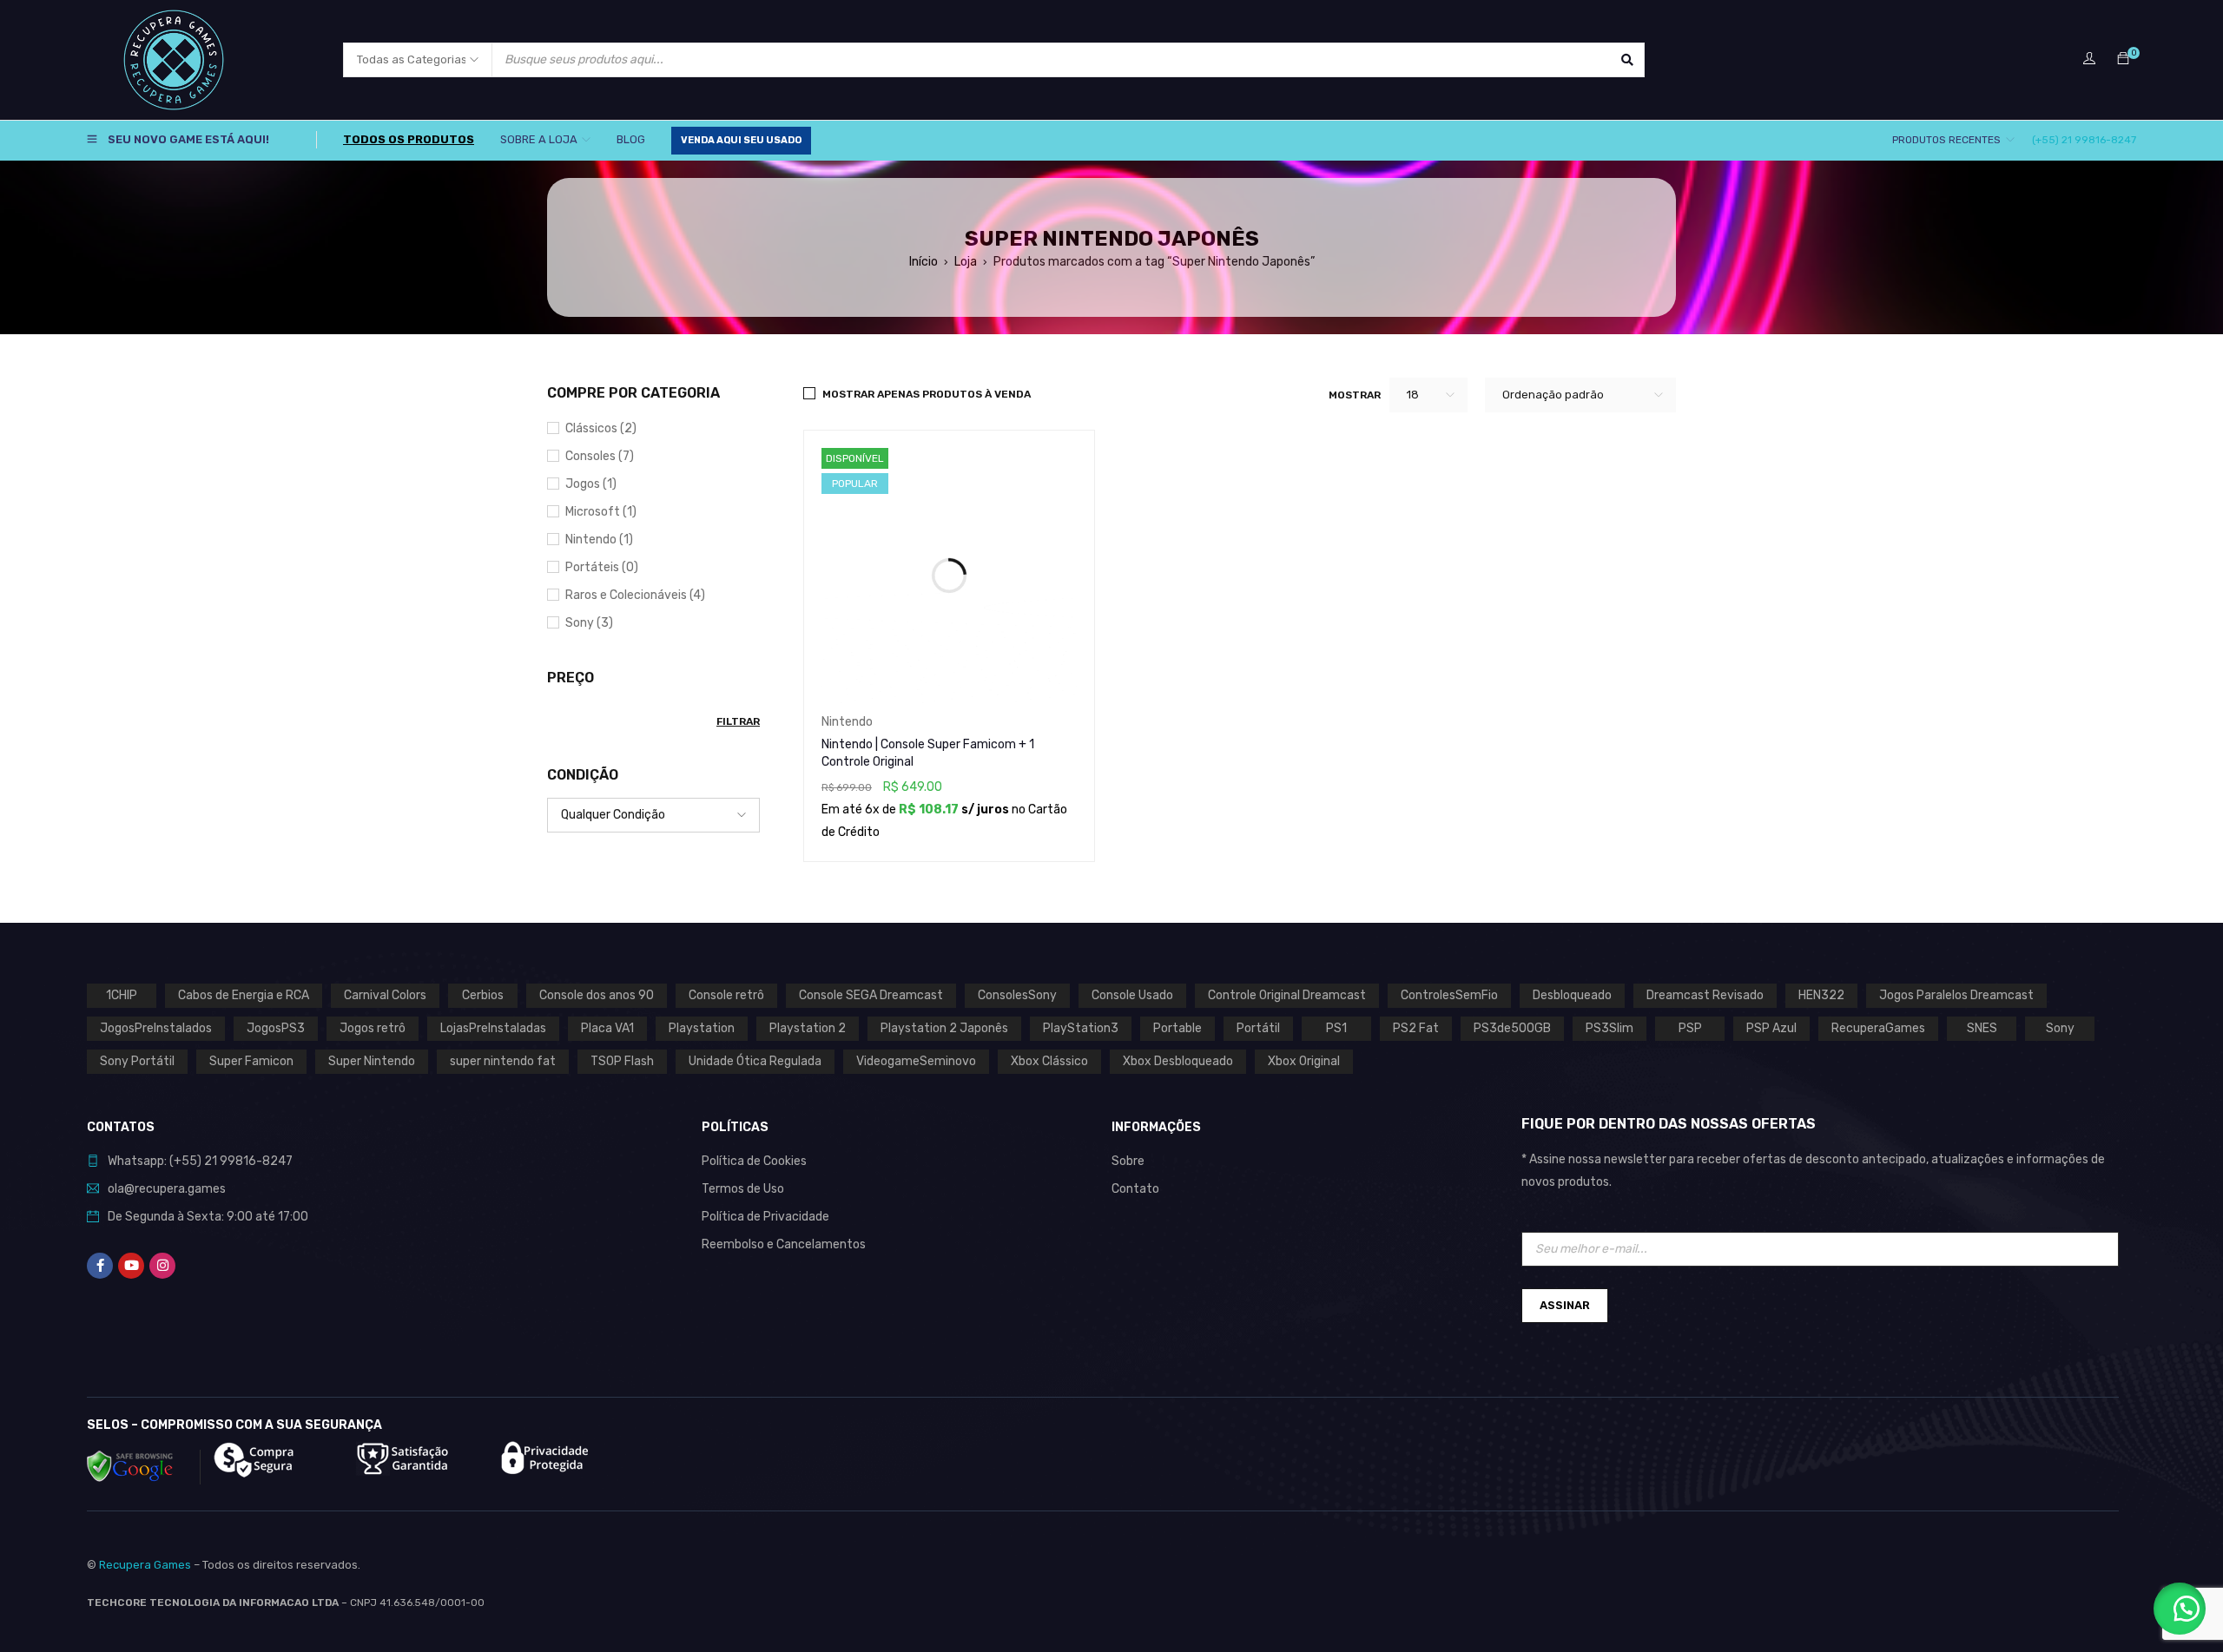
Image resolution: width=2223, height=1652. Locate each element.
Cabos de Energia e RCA (244, 995)
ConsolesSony (1017, 995)
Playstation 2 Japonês (944, 1028)
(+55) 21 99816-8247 (2084, 140)
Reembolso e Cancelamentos (784, 1244)
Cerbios (483, 995)
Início (924, 262)
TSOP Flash (622, 1061)
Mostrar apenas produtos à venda (927, 394)
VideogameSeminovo (916, 1061)
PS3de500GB (1512, 1028)
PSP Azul (1771, 1028)
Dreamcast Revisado (1705, 995)
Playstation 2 (808, 1028)
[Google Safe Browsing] (144, 1467)
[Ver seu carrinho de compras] (2123, 59)
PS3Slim (1610, 1028)
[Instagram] (162, 1266)
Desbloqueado (1572, 995)
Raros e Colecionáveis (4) (635, 595)
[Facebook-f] (100, 1266)
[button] (2180, 1609)
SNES (1982, 1028)
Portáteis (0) (602, 567)
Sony (2060, 1028)
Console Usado (1132, 995)
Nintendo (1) (599, 540)
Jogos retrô (373, 1028)
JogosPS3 (276, 1028)
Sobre (1128, 1161)
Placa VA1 (607, 1028)
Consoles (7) (600, 456)
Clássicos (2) (601, 428)
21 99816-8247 (248, 1161)
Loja (966, 262)
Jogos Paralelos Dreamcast (1956, 995)
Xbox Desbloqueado (1178, 1061)
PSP (1690, 1028)
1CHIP (122, 995)
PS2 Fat (1416, 1028)
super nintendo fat (503, 1061)
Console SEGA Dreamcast (871, 995)
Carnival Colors (385, 995)
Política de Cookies (754, 1161)
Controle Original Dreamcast (1287, 995)
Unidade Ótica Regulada (755, 1061)
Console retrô (726, 995)
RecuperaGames (1878, 1028)
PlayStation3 (1081, 1028)
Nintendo (847, 722)
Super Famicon (251, 1061)
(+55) (187, 1161)
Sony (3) (589, 623)
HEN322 (1821, 995)
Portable (1177, 1028)
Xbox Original (1304, 1061)
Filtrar (738, 721)
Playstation (702, 1028)
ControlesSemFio (1449, 995)
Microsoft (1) (601, 512)
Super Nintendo (372, 1061)
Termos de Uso (743, 1189)
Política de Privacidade (765, 1217)
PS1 (1336, 1028)
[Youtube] (131, 1266)
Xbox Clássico (1049, 1061)
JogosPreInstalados (156, 1028)
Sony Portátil (137, 1061)
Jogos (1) (591, 484)
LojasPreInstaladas (493, 1028)
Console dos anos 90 (597, 995)
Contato (1135, 1189)
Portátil (1258, 1028)
